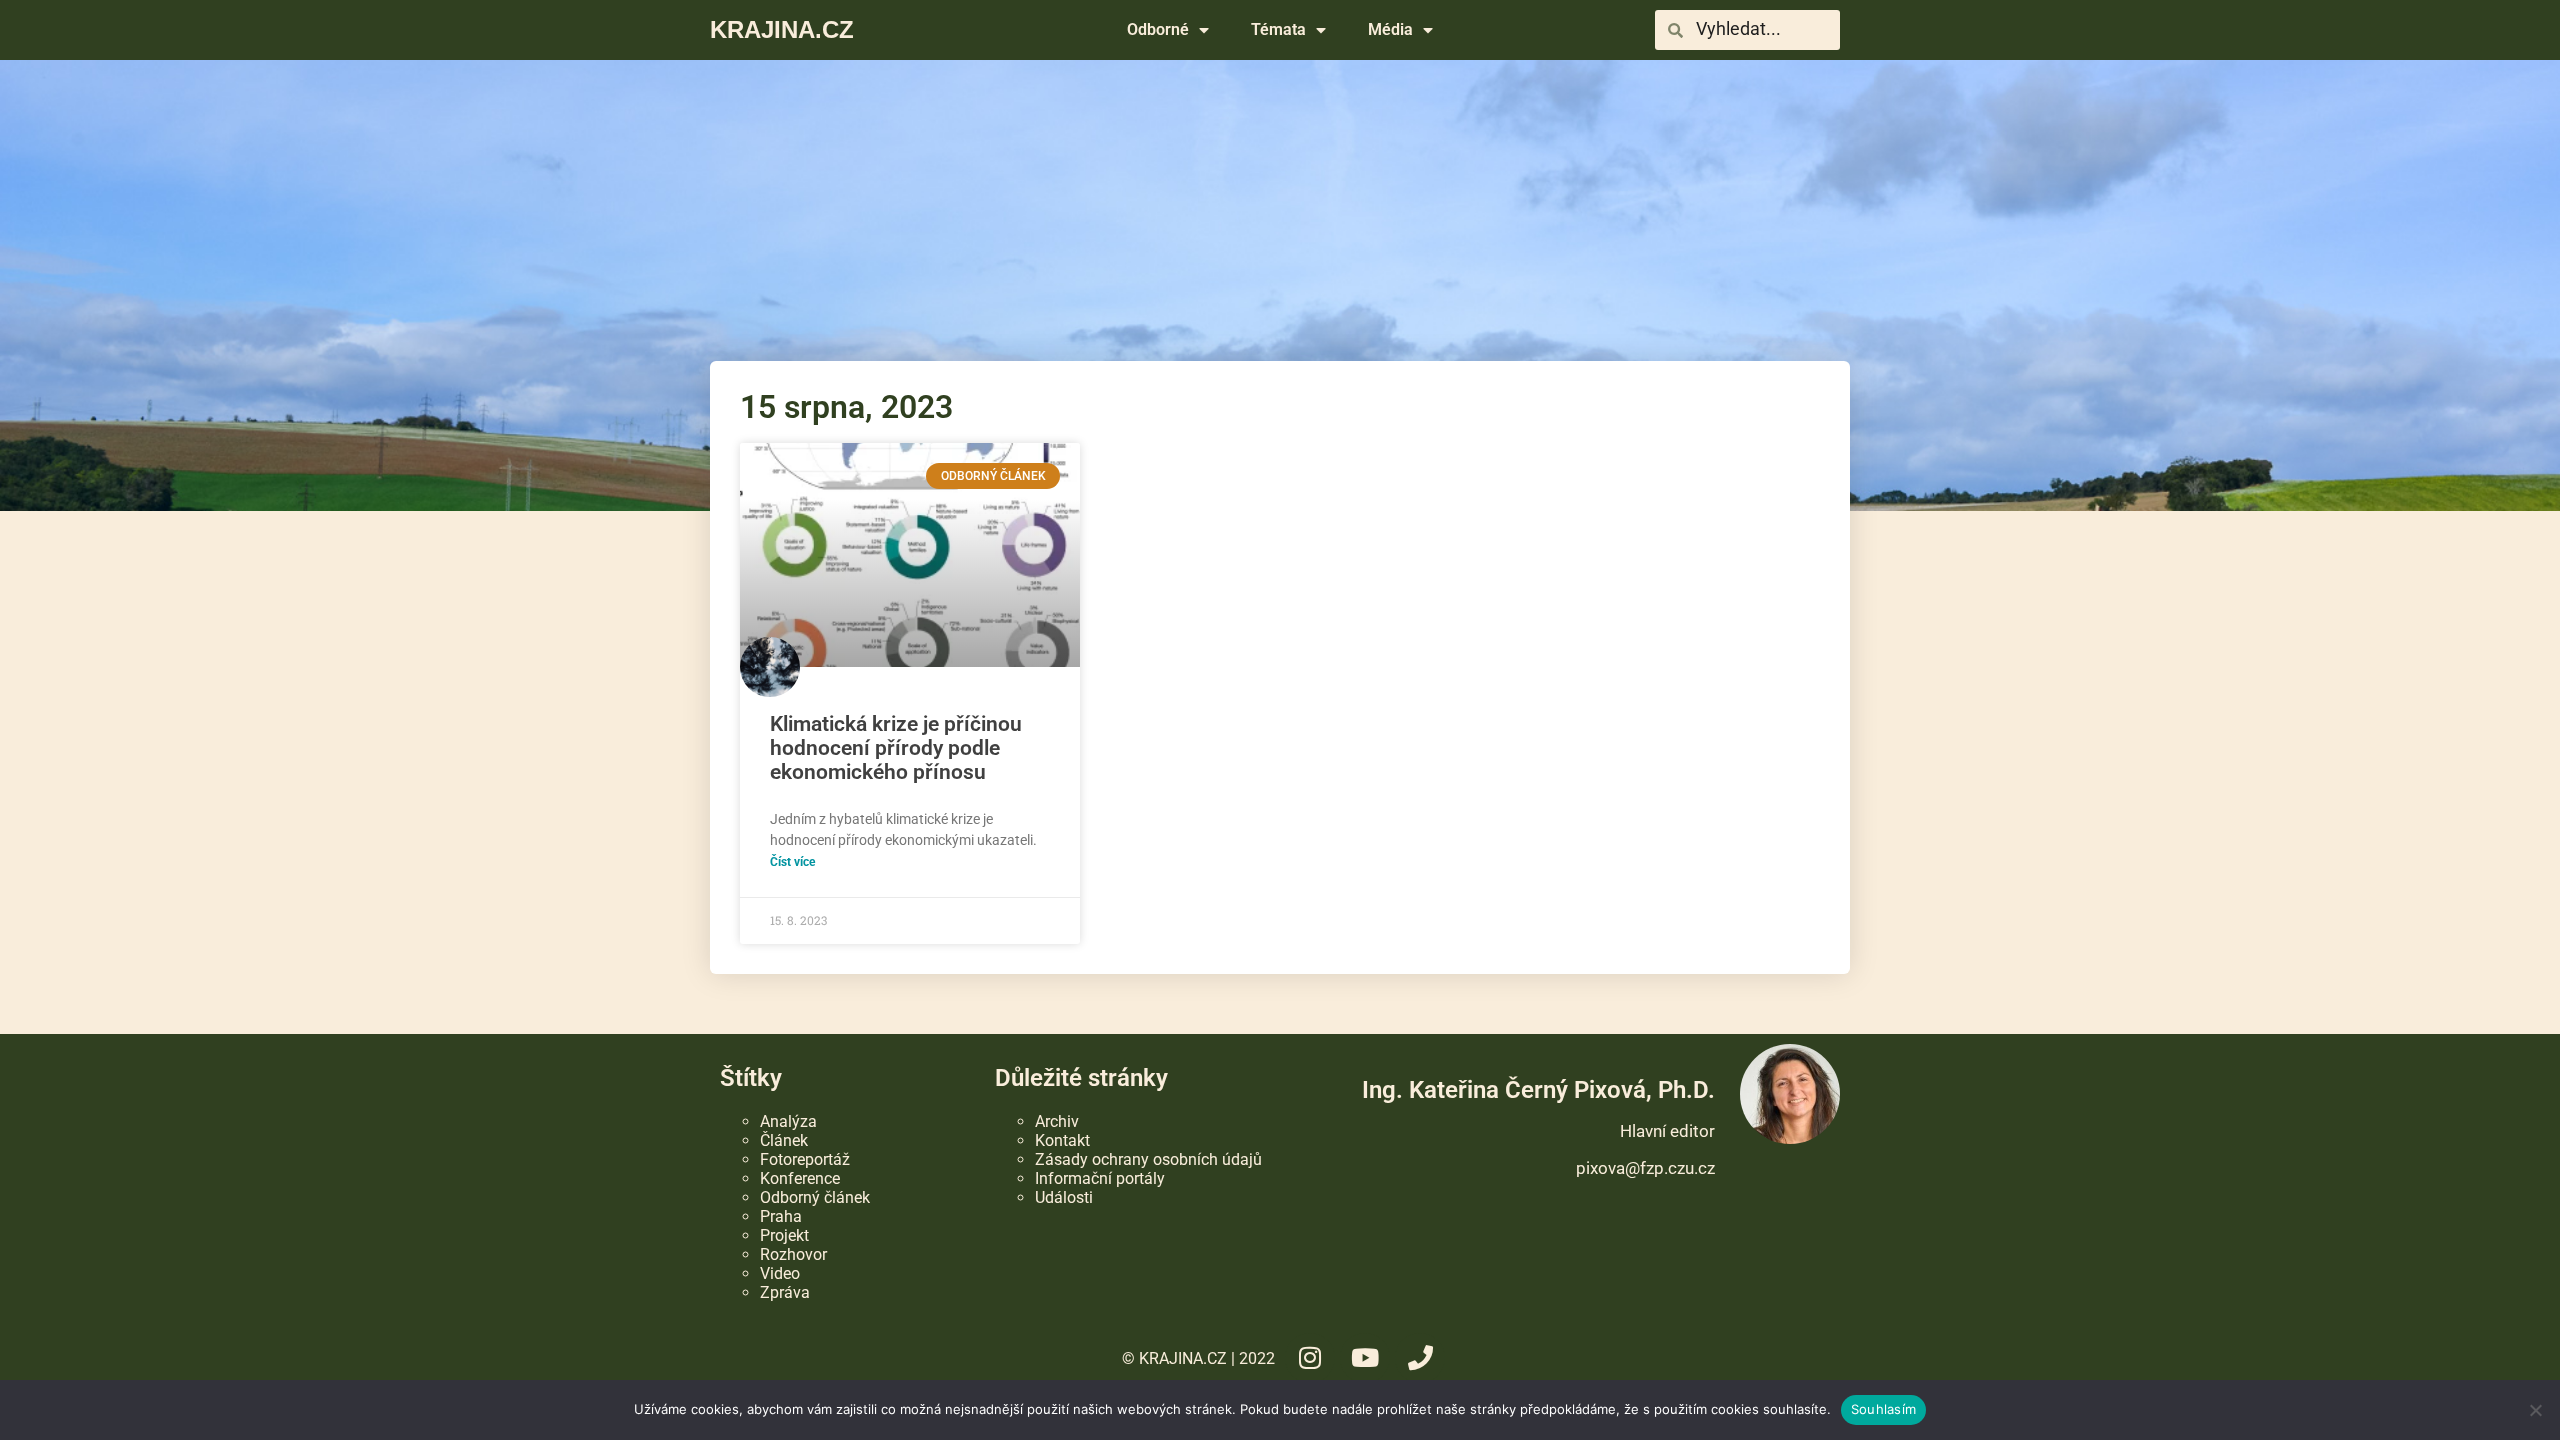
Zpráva (785, 1292)
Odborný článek (815, 1197)
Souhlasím (1883, 1409)
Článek (784, 1140)
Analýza (788, 1121)
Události (1064, 1197)
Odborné (1158, 29)
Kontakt (1062, 1140)
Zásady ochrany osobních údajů (1148, 1159)
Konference (800, 1178)
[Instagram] (1310, 1358)
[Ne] (2535, 1410)
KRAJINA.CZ (782, 29)
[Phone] (1420, 1358)
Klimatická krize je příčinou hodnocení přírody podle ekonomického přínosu (896, 748)
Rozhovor (793, 1254)
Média (1390, 29)
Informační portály (1100, 1178)
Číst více (792, 861)
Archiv (1057, 1121)
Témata (1278, 29)
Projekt (784, 1235)
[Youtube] (1365, 1358)
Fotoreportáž (805, 1159)
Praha (781, 1216)
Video (780, 1273)
